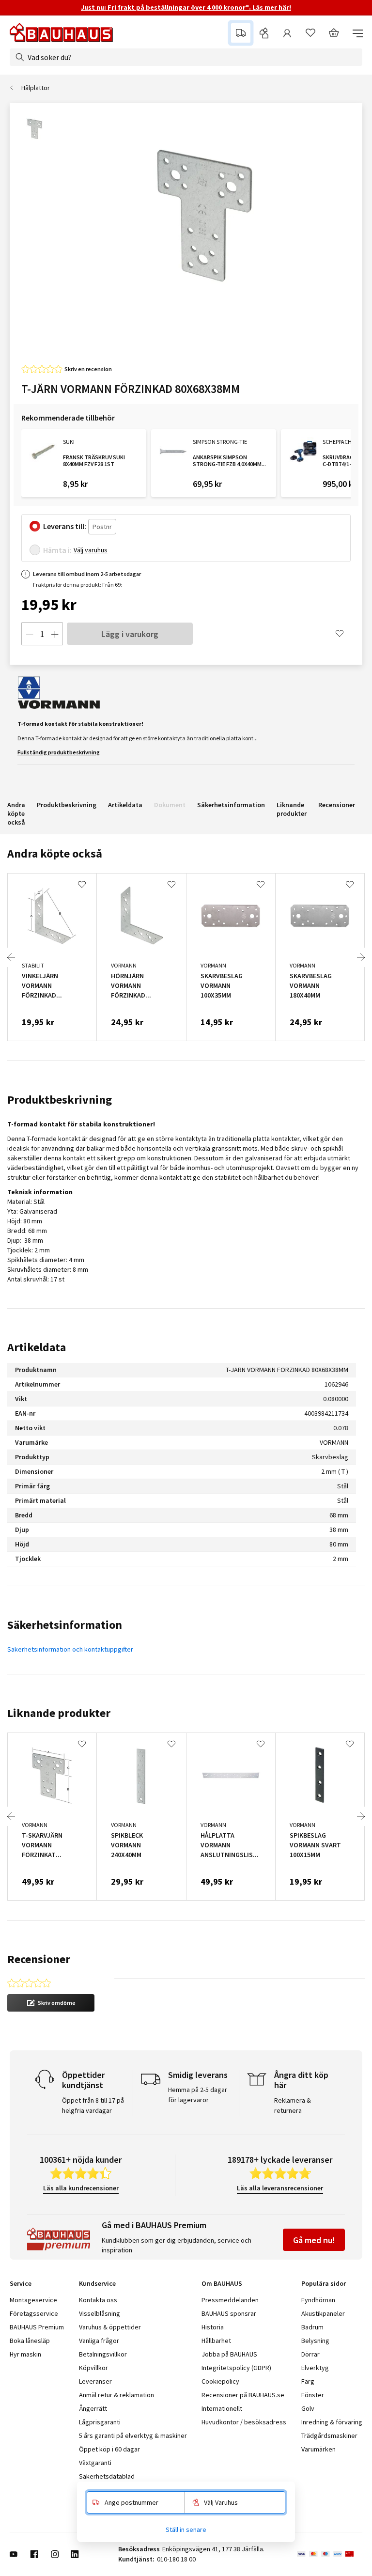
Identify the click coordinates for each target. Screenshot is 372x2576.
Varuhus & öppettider (110, 2327)
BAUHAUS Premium (37, 2327)
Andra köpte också (16, 813)
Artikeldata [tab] (37, 1347)
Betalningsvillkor (103, 2354)
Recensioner (337, 805)
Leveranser (95, 2381)
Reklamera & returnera (293, 2105)
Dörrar (310, 2354)
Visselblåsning (100, 2313)
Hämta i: (57, 550)
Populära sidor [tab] (324, 2283)
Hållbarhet (216, 2341)
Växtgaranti (95, 2463)
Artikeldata (125, 805)
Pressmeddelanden (230, 2300)
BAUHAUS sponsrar (229, 2313)
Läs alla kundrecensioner (81, 2188)
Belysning (315, 2341)
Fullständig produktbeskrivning (59, 752)
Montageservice (33, 2300)
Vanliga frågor (99, 2341)
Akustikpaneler (323, 2313)
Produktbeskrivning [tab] (60, 1100)
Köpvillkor (93, 2368)
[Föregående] (11, 957)
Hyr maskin (25, 2354)
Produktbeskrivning (67, 805)
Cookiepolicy (220, 2381)
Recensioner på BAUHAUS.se (243, 2395)
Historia (213, 2327)
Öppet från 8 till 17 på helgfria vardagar (93, 2105)
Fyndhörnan (318, 2300)
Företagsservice (34, 2313)
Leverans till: (65, 526)
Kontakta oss (98, 2300)
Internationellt (222, 2408)
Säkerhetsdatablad (107, 2476)
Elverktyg (315, 2368)
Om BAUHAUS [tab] (222, 2283)
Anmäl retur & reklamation (116, 2395)
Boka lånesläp (30, 2341)
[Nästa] (361, 957)
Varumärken (318, 2449)
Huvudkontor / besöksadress (244, 2422)
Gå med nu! (314, 2240)
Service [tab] (21, 2283)
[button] (51, 2003)
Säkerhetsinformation (231, 805)
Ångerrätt (93, 2408)
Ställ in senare (186, 2529)
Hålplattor (36, 88)
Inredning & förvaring (332, 2422)
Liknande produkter (292, 809)
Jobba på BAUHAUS (229, 2354)
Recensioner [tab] (39, 1959)
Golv (308, 2408)
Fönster (313, 2395)
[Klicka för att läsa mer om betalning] (330, 2554)
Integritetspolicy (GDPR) (236, 2368)
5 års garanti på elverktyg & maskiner (133, 2435)
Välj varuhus (91, 550)
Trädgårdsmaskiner (329, 2435)
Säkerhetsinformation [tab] (65, 1625)
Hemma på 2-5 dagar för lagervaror (198, 2095)
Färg (308, 2381)
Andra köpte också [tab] (55, 853)
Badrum (312, 2327)
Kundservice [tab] (97, 2283)
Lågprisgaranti (100, 2422)
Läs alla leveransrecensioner (280, 2188)
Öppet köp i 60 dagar (109, 2449)
